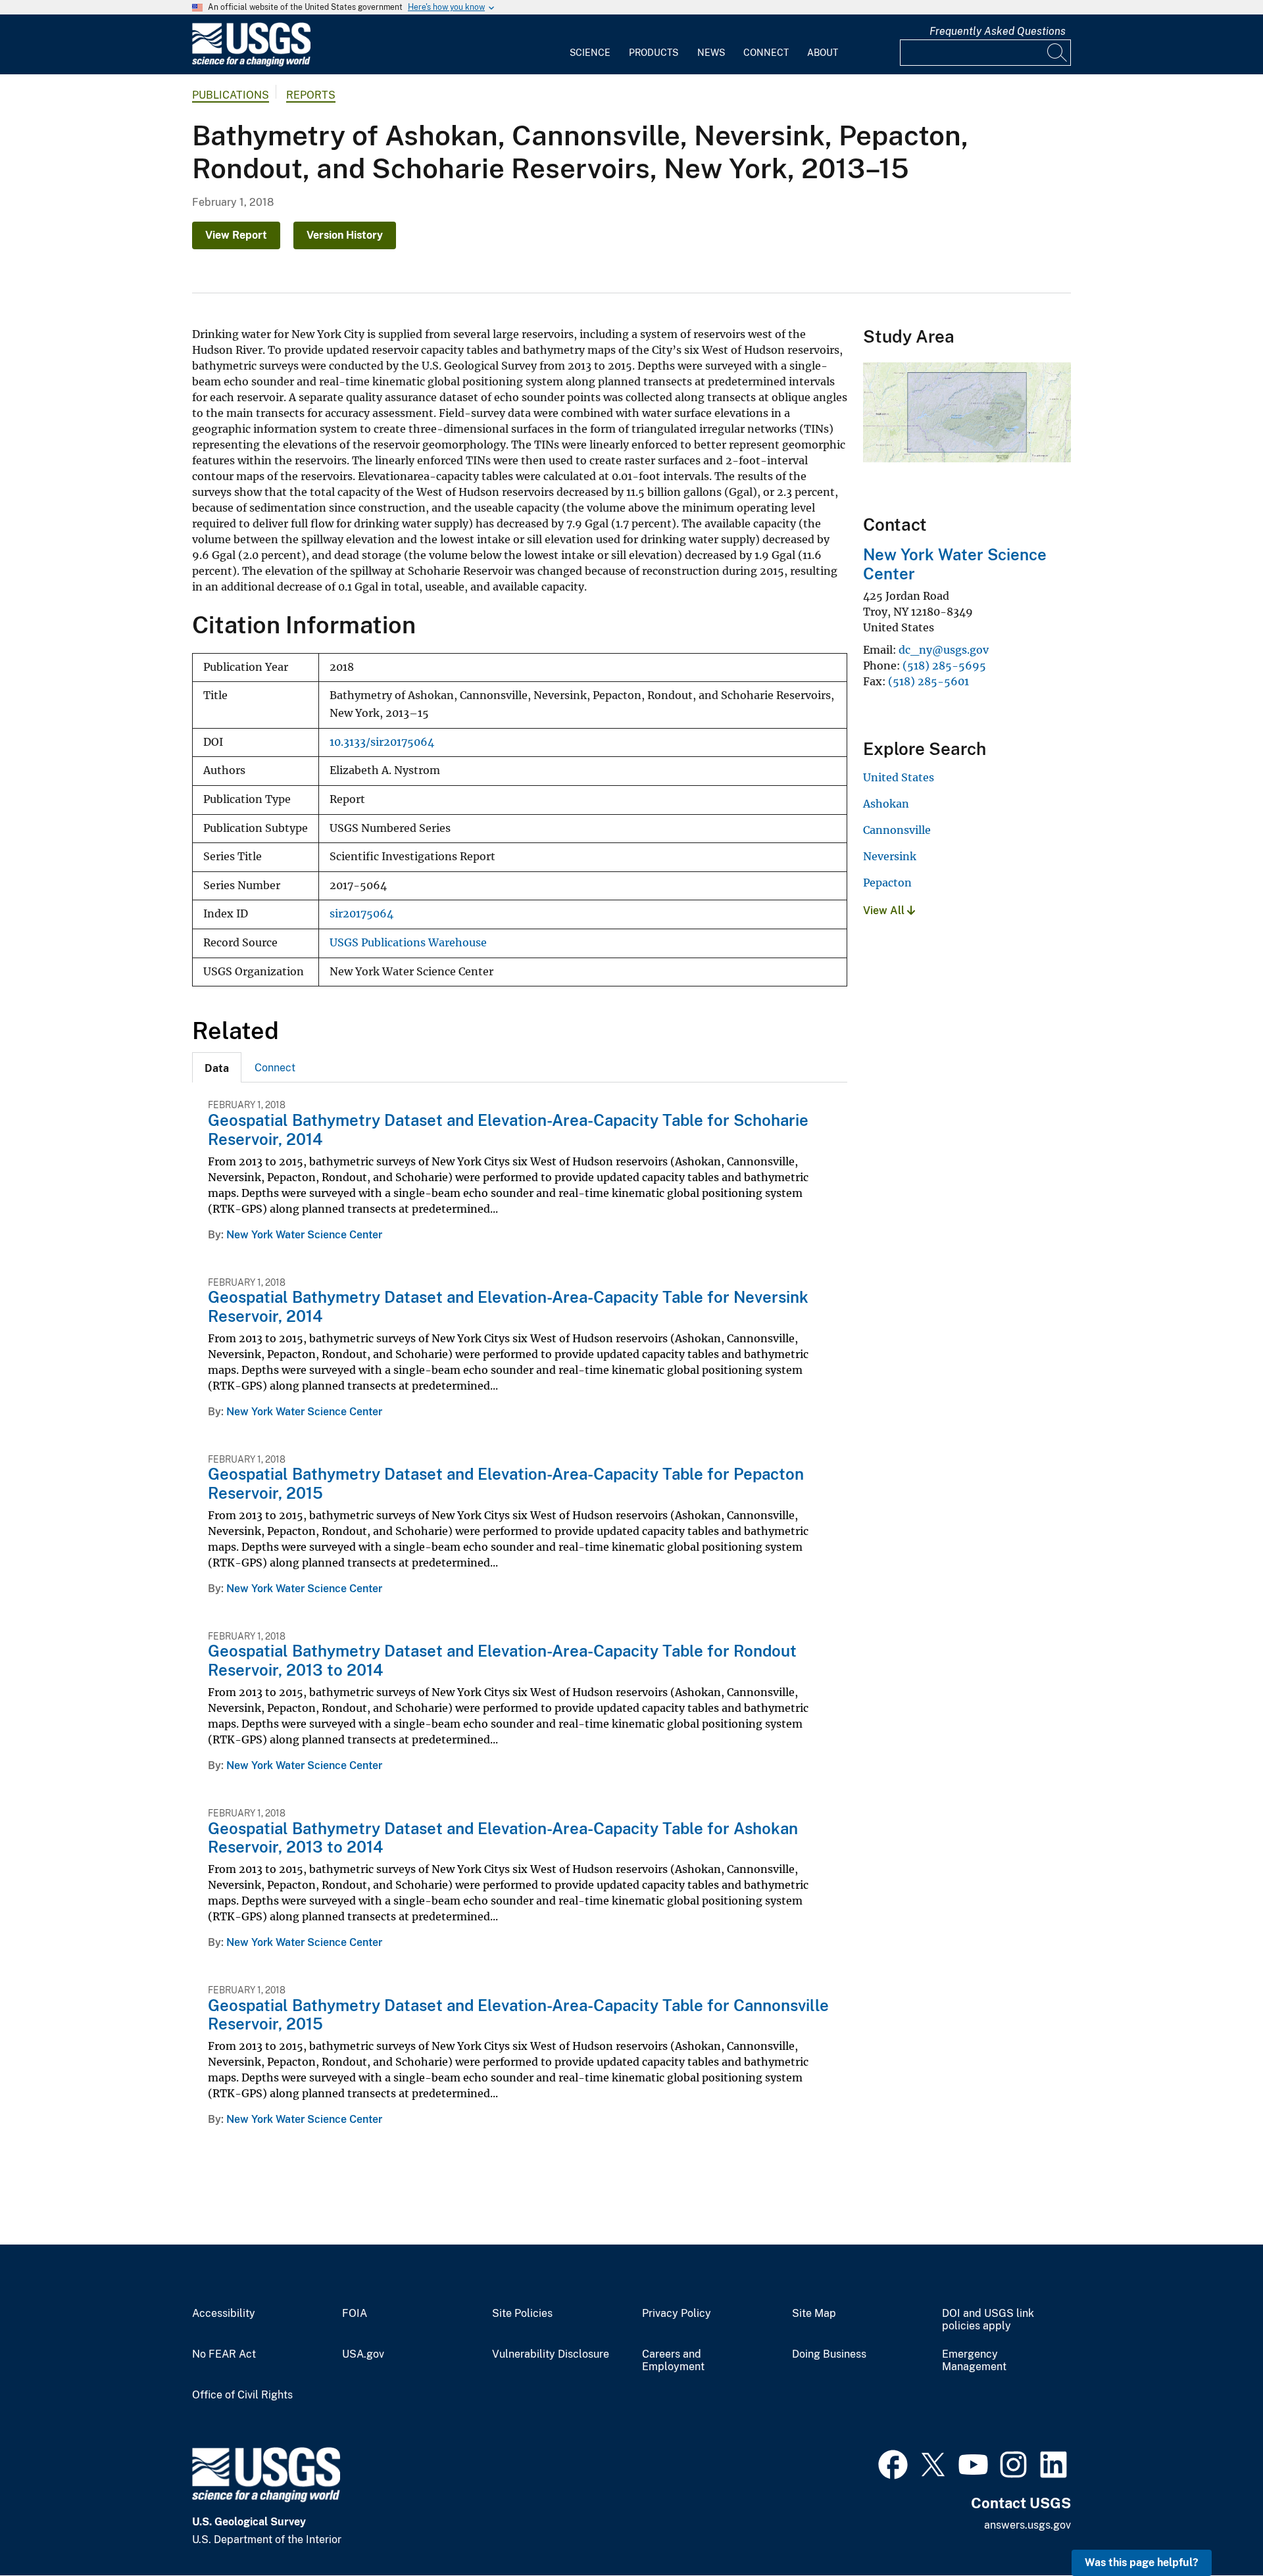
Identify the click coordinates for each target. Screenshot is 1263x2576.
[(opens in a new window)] (893, 2463)
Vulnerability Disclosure (551, 2354)
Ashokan (886, 804)
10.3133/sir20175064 (382, 742)
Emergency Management (974, 2361)
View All (885, 911)
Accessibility (224, 2314)
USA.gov (363, 2354)
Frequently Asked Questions (998, 31)
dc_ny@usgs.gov (944, 650)
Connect (766, 53)
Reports (311, 95)
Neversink (890, 856)
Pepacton (887, 883)
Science (590, 53)
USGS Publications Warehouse (408, 943)
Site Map (814, 2314)
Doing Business (829, 2354)
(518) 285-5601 (929, 681)
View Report (236, 235)
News (711, 53)
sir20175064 (361, 914)
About (823, 53)
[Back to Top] (1215, 2528)
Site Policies (522, 2314)
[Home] (251, 63)
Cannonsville (897, 830)
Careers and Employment (673, 2361)
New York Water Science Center (304, 1235)
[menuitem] (590, 45)
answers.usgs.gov (1028, 2525)
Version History (345, 235)
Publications (231, 95)
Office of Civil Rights (242, 2395)
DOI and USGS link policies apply (988, 2320)
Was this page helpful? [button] (1142, 2563)
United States (899, 777)
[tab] (217, 1067)
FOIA (355, 2314)
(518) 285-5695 (944, 666)
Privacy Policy (677, 2314)
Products (654, 53)
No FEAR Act (224, 2354)
